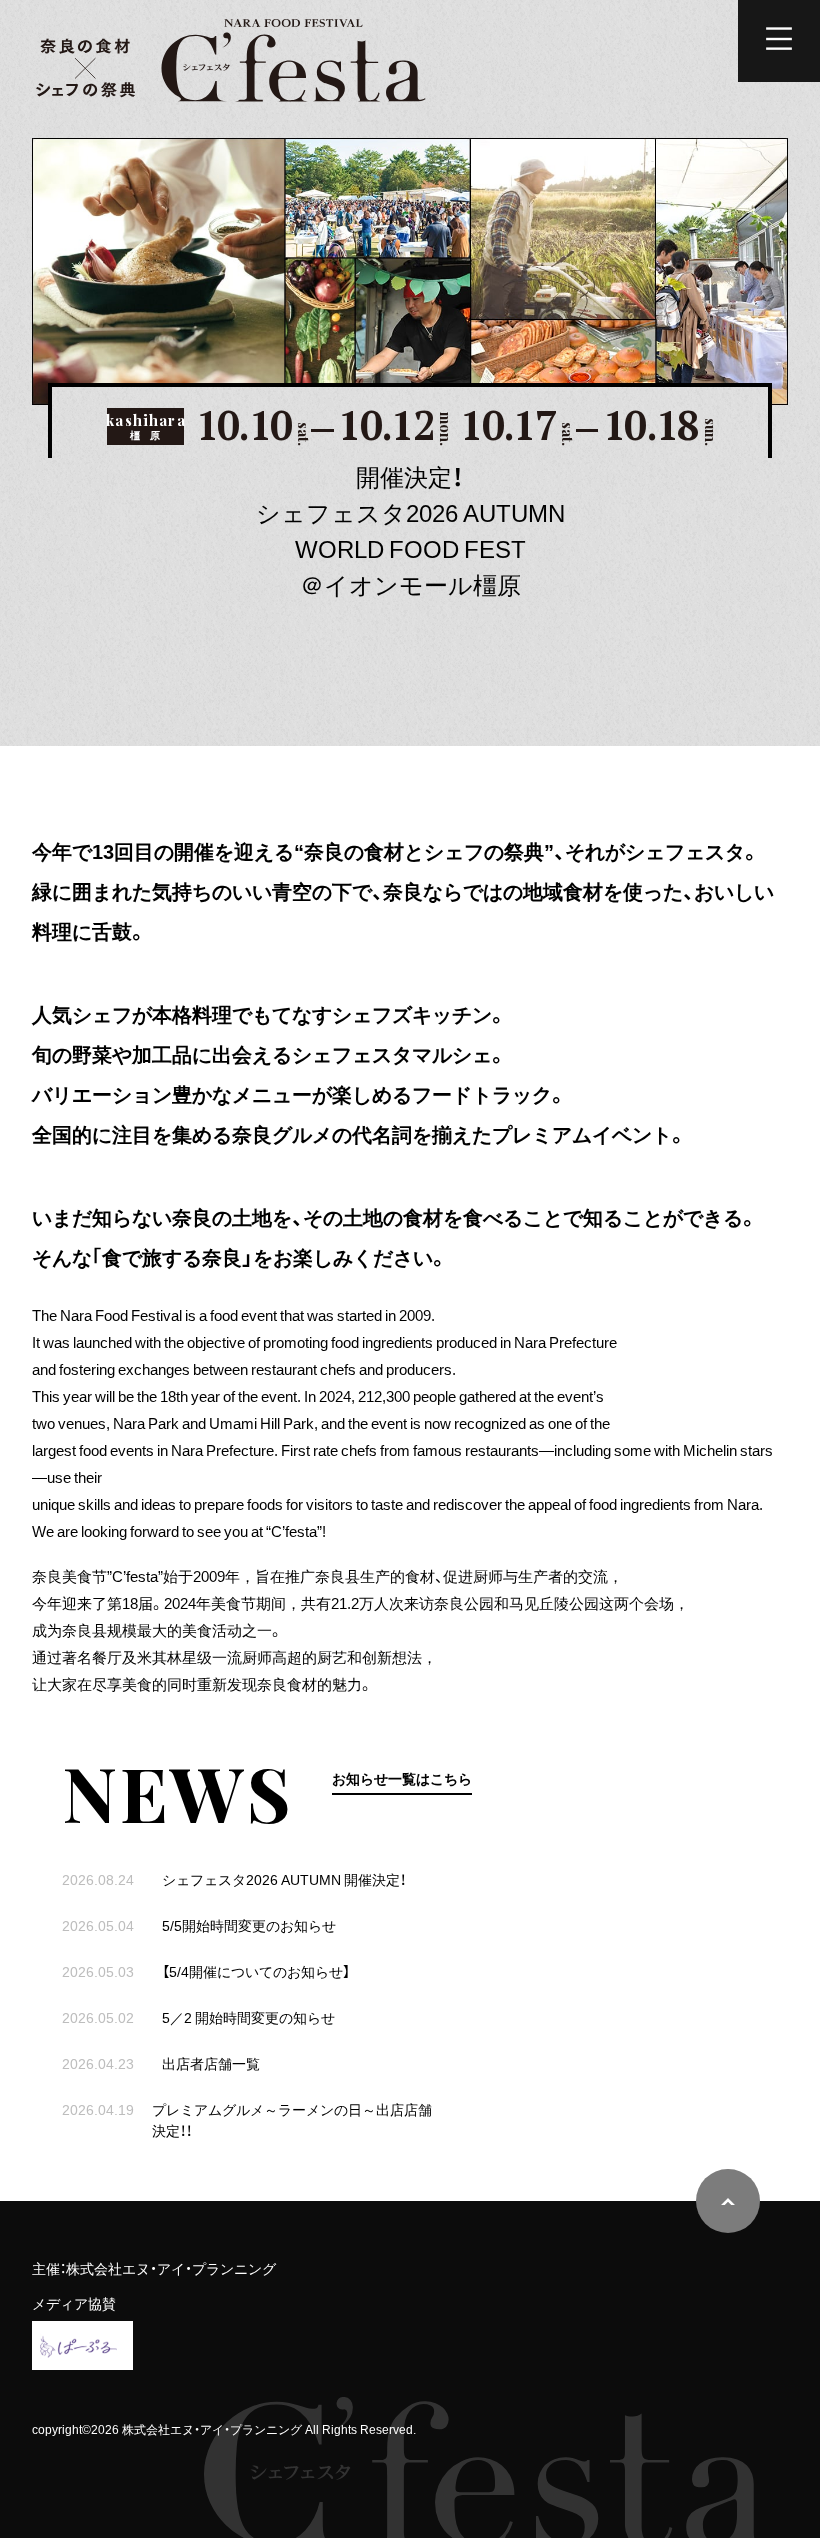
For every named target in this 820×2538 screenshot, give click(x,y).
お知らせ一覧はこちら (402, 1778)
